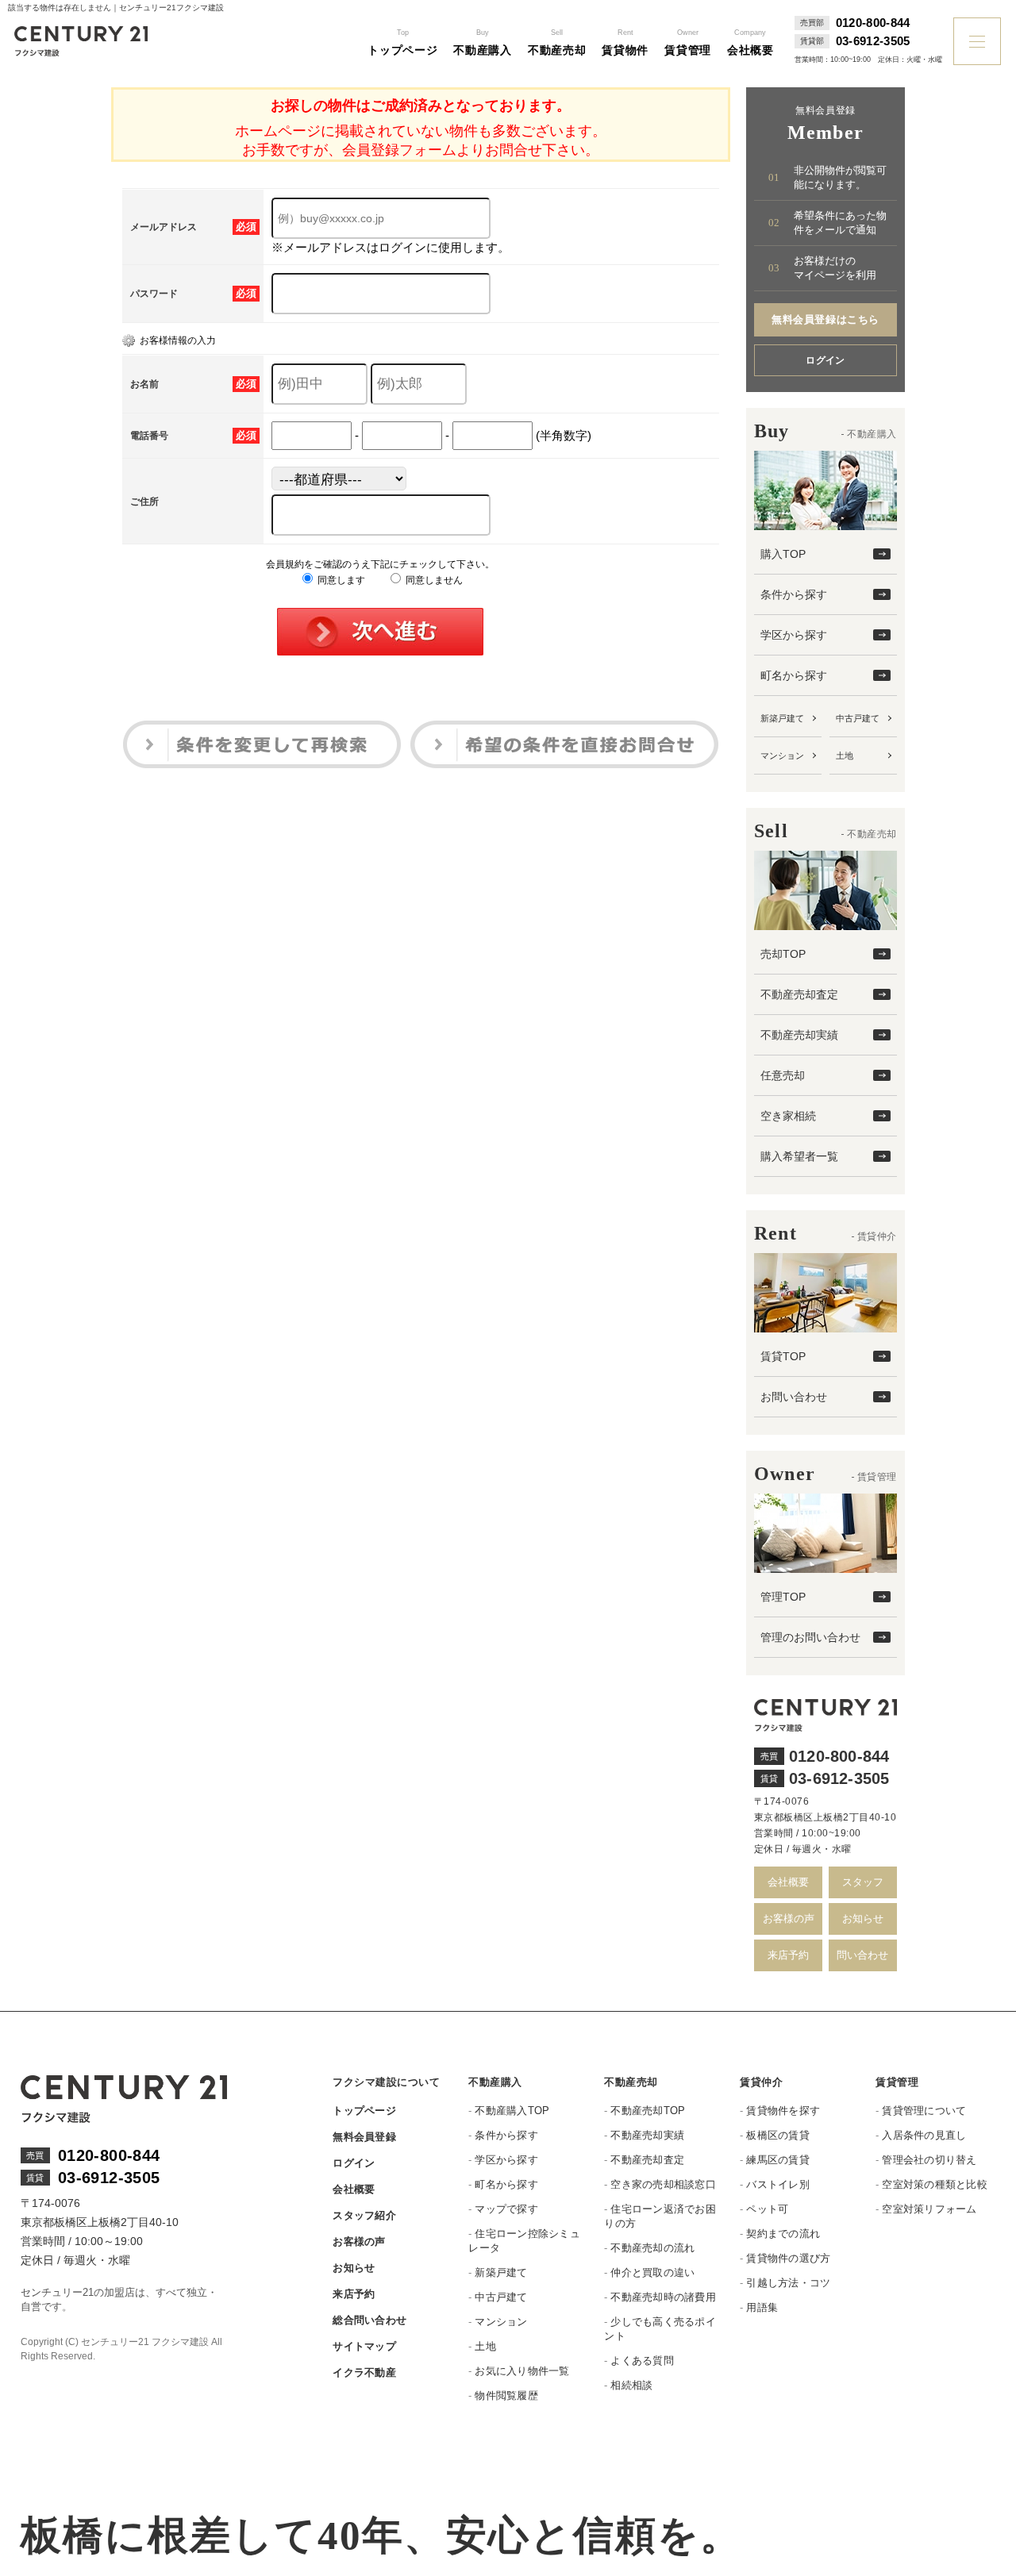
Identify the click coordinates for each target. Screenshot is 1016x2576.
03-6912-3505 (873, 41)
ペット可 (767, 2209)
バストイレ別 (778, 2184)
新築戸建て (782, 718)
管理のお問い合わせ (810, 1637)
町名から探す (794, 675)
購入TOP (783, 554)
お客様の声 (789, 1919)
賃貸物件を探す (783, 2111)
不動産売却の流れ (652, 2248)
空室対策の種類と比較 (935, 2184)
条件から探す (794, 594)
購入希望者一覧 (799, 1156)
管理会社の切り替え (929, 2160)
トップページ (364, 2111)
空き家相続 (788, 1116)
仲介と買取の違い (652, 2272)
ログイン (825, 360)
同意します (340, 580)
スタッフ (863, 1882)
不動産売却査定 (799, 994)
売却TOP (783, 954)
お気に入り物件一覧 (522, 2371)
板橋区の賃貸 (778, 2135)
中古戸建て (858, 718)
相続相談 (631, 2385)
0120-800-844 (873, 23)
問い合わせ (862, 1955)
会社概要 (788, 1882)
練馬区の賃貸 (778, 2160)
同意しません (433, 580)
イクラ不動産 (364, 2372)
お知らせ (863, 1919)
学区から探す (794, 635)
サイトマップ (364, 2346)
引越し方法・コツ (788, 2283)
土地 (845, 755)
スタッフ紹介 (364, 2215)
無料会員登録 (364, 2137)
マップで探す (506, 2209)
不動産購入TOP (512, 2111)
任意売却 (783, 1075)
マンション (782, 755)
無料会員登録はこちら (825, 319)
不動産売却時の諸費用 (663, 2297)
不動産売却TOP (648, 2111)
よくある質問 (642, 2361)
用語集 (762, 2307)
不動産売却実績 (799, 1035)
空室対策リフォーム (929, 2209)
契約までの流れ (783, 2234)
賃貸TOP (783, 1356)
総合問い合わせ (369, 2320)
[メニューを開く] (977, 41)
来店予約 (788, 1955)
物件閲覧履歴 (506, 2395)
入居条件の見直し (924, 2135)
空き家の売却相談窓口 (663, 2184)
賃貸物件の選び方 (788, 2258)
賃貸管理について (924, 2111)
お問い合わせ (794, 1397)
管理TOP (783, 1597)
